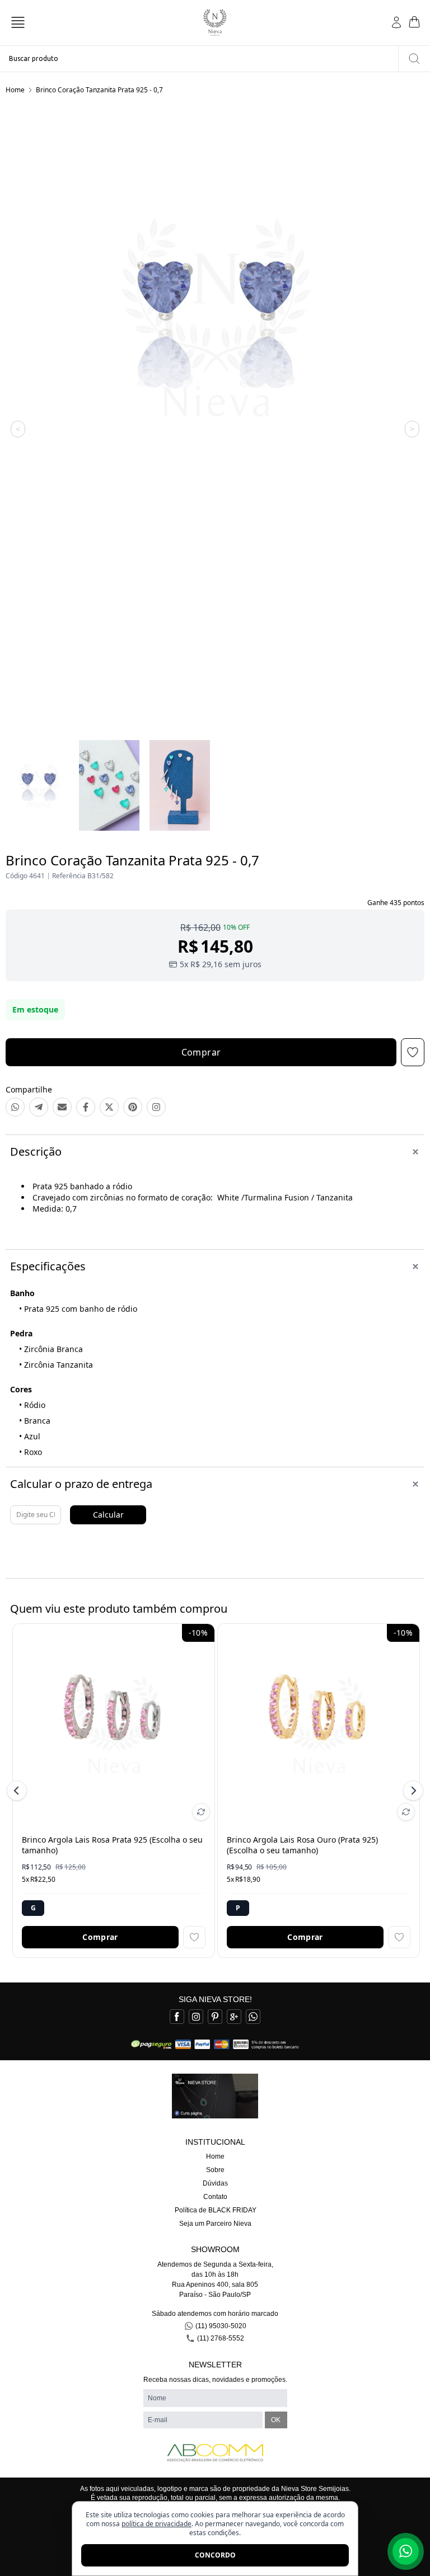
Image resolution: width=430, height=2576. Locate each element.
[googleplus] (234, 2017)
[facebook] (177, 2017)
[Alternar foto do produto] (201, 1812)
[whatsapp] (253, 2017)
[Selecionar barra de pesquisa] (414, 59)
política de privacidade (156, 2524)
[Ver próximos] (412, 1791)
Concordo (215, 2555)
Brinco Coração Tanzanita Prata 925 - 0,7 (99, 90)
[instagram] (196, 2017)
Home (15, 90)
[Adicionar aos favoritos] (194, 1937)
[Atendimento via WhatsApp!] (406, 2551)
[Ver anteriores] (18, 1791)
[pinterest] (215, 2017)
